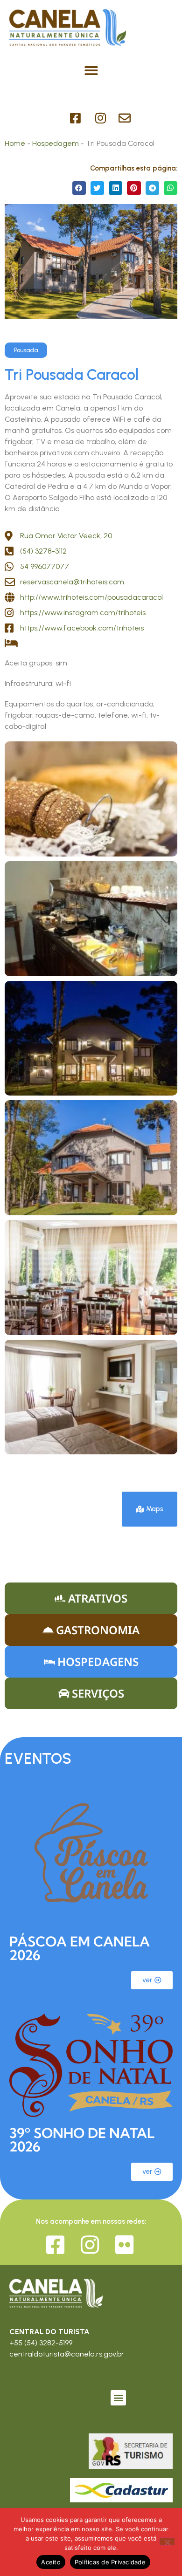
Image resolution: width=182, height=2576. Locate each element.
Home (15, 143)
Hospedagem (56, 143)
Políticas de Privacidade (110, 2562)
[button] (91, 71)
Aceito (51, 2562)
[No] (167, 2542)
